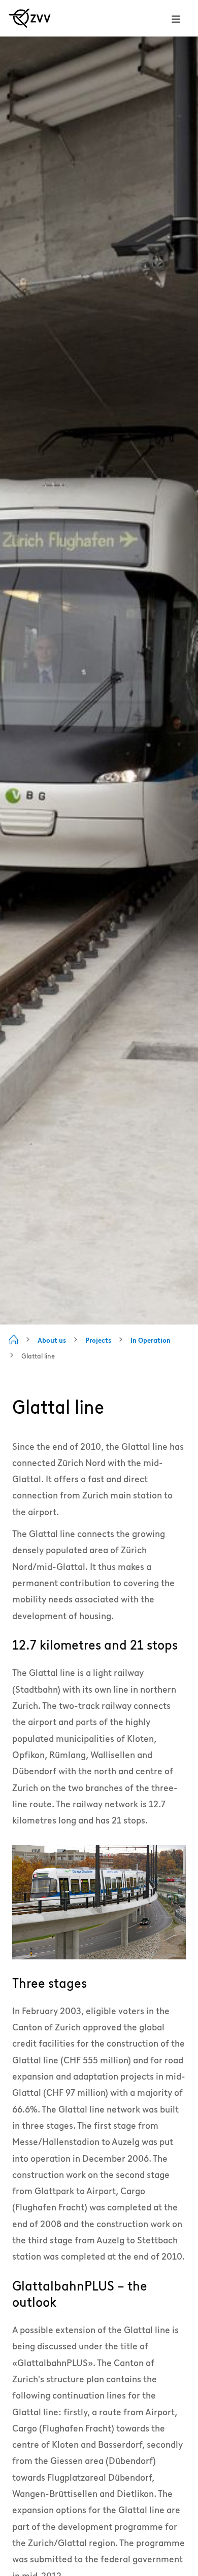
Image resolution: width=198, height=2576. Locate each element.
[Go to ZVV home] (30, 18)
